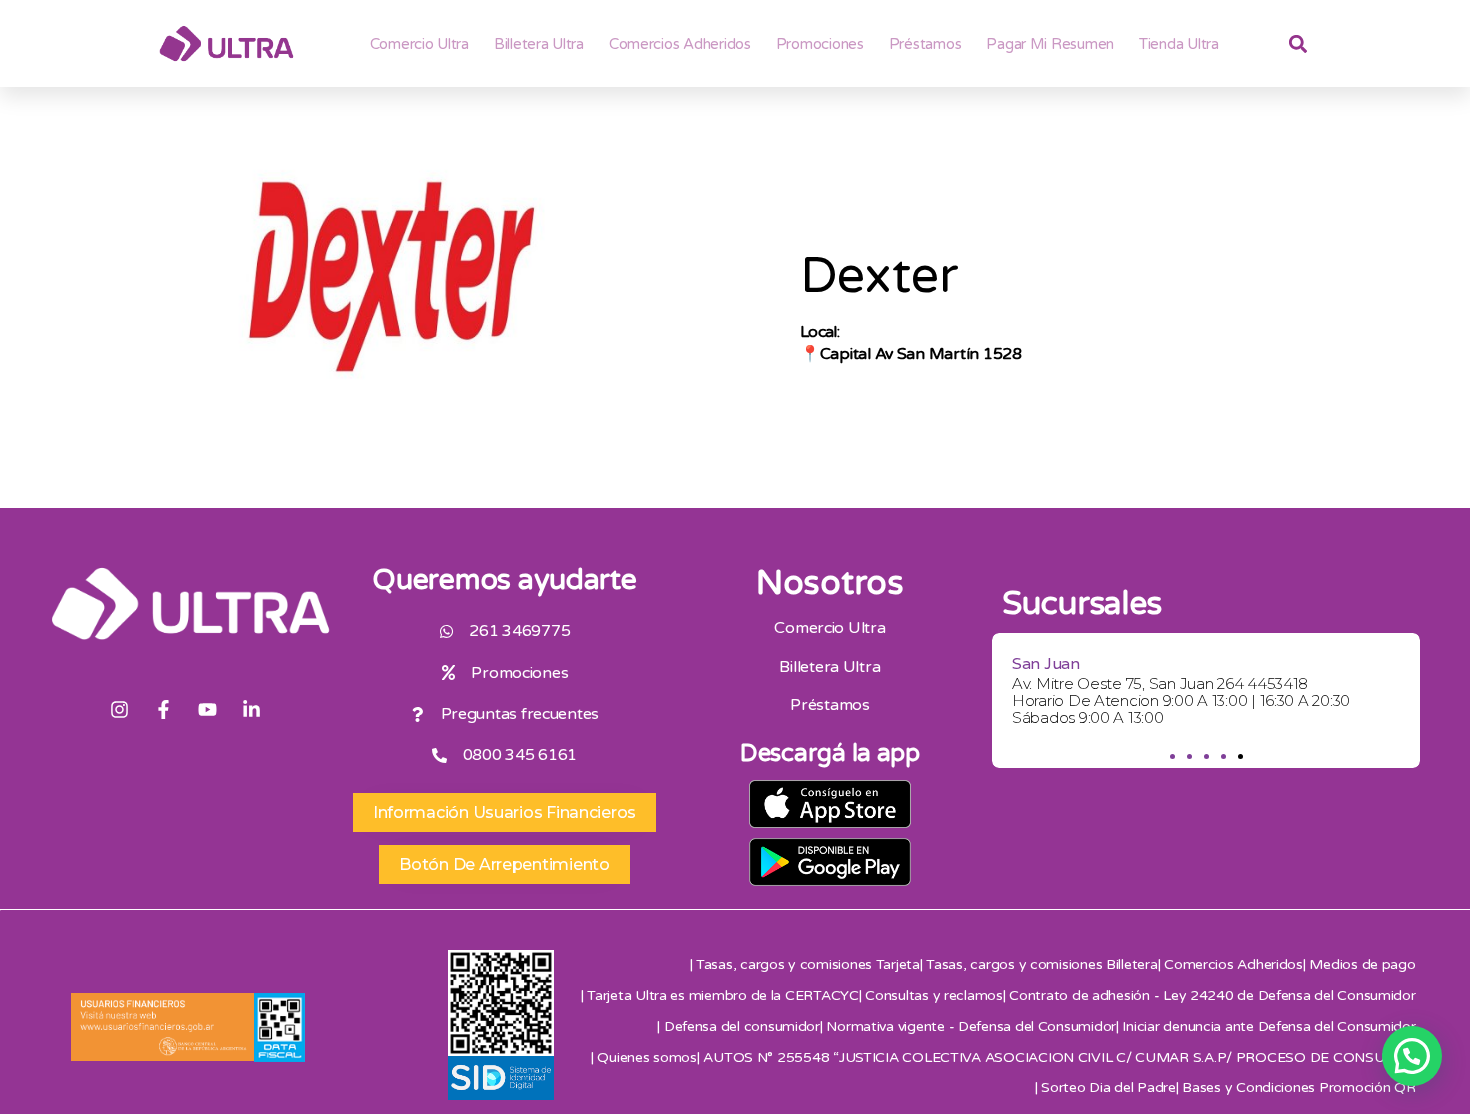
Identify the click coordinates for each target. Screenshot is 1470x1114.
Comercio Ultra (419, 44)
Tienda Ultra (1179, 44)
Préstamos (925, 44)
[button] (1171, 756)
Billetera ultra (539, 44)
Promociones (820, 44)
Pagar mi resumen (1050, 44)
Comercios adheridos (680, 44)
